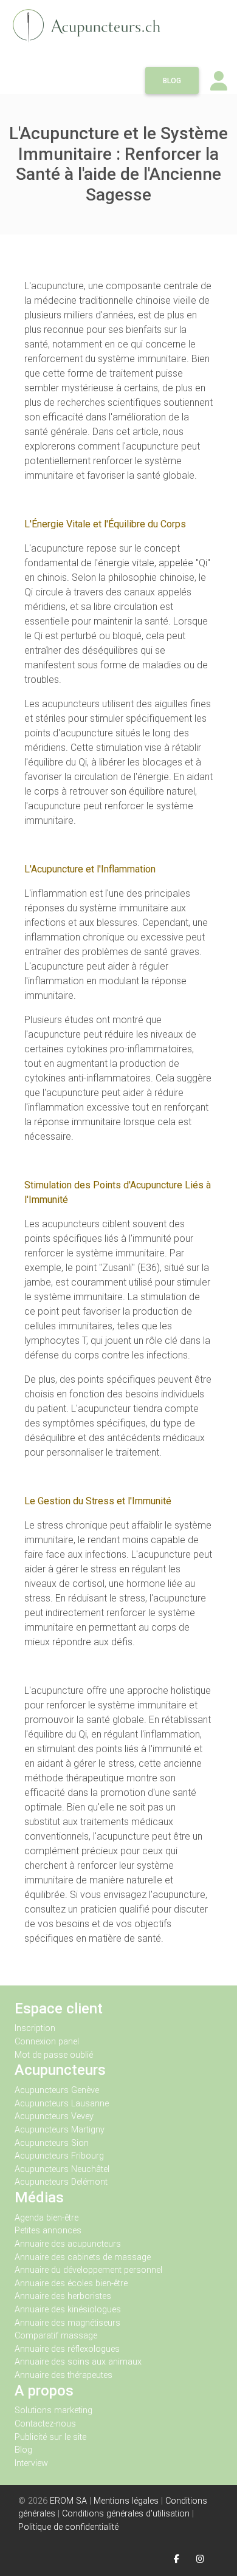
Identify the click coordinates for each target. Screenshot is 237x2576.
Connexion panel (48, 2042)
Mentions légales (126, 2501)
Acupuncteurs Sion (52, 2143)
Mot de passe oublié (54, 2055)
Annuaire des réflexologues (67, 2349)
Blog (172, 81)
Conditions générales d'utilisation (126, 2514)
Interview (31, 2463)
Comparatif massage (56, 2336)
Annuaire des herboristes (63, 2296)
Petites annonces (48, 2231)
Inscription (35, 2028)
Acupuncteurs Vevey (54, 2116)
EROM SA (68, 2501)
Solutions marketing (53, 2410)
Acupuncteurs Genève (57, 2090)
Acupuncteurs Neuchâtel (62, 2169)
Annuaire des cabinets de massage (83, 2257)
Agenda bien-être (46, 2218)
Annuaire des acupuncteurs (68, 2244)
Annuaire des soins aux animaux (78, 2362)
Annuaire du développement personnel (88, 2270)
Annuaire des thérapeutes (64, 2375)
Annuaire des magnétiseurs (67, 2323)
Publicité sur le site (50, 2437)
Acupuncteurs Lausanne (62, 2104)
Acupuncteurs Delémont (61, 2182)
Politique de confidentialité (68, 2527)
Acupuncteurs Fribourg (59, 2156)
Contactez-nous (45, 2424)
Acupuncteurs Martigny (60, 2130)
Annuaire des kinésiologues (68, 2310)
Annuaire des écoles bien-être (71, 2283)
